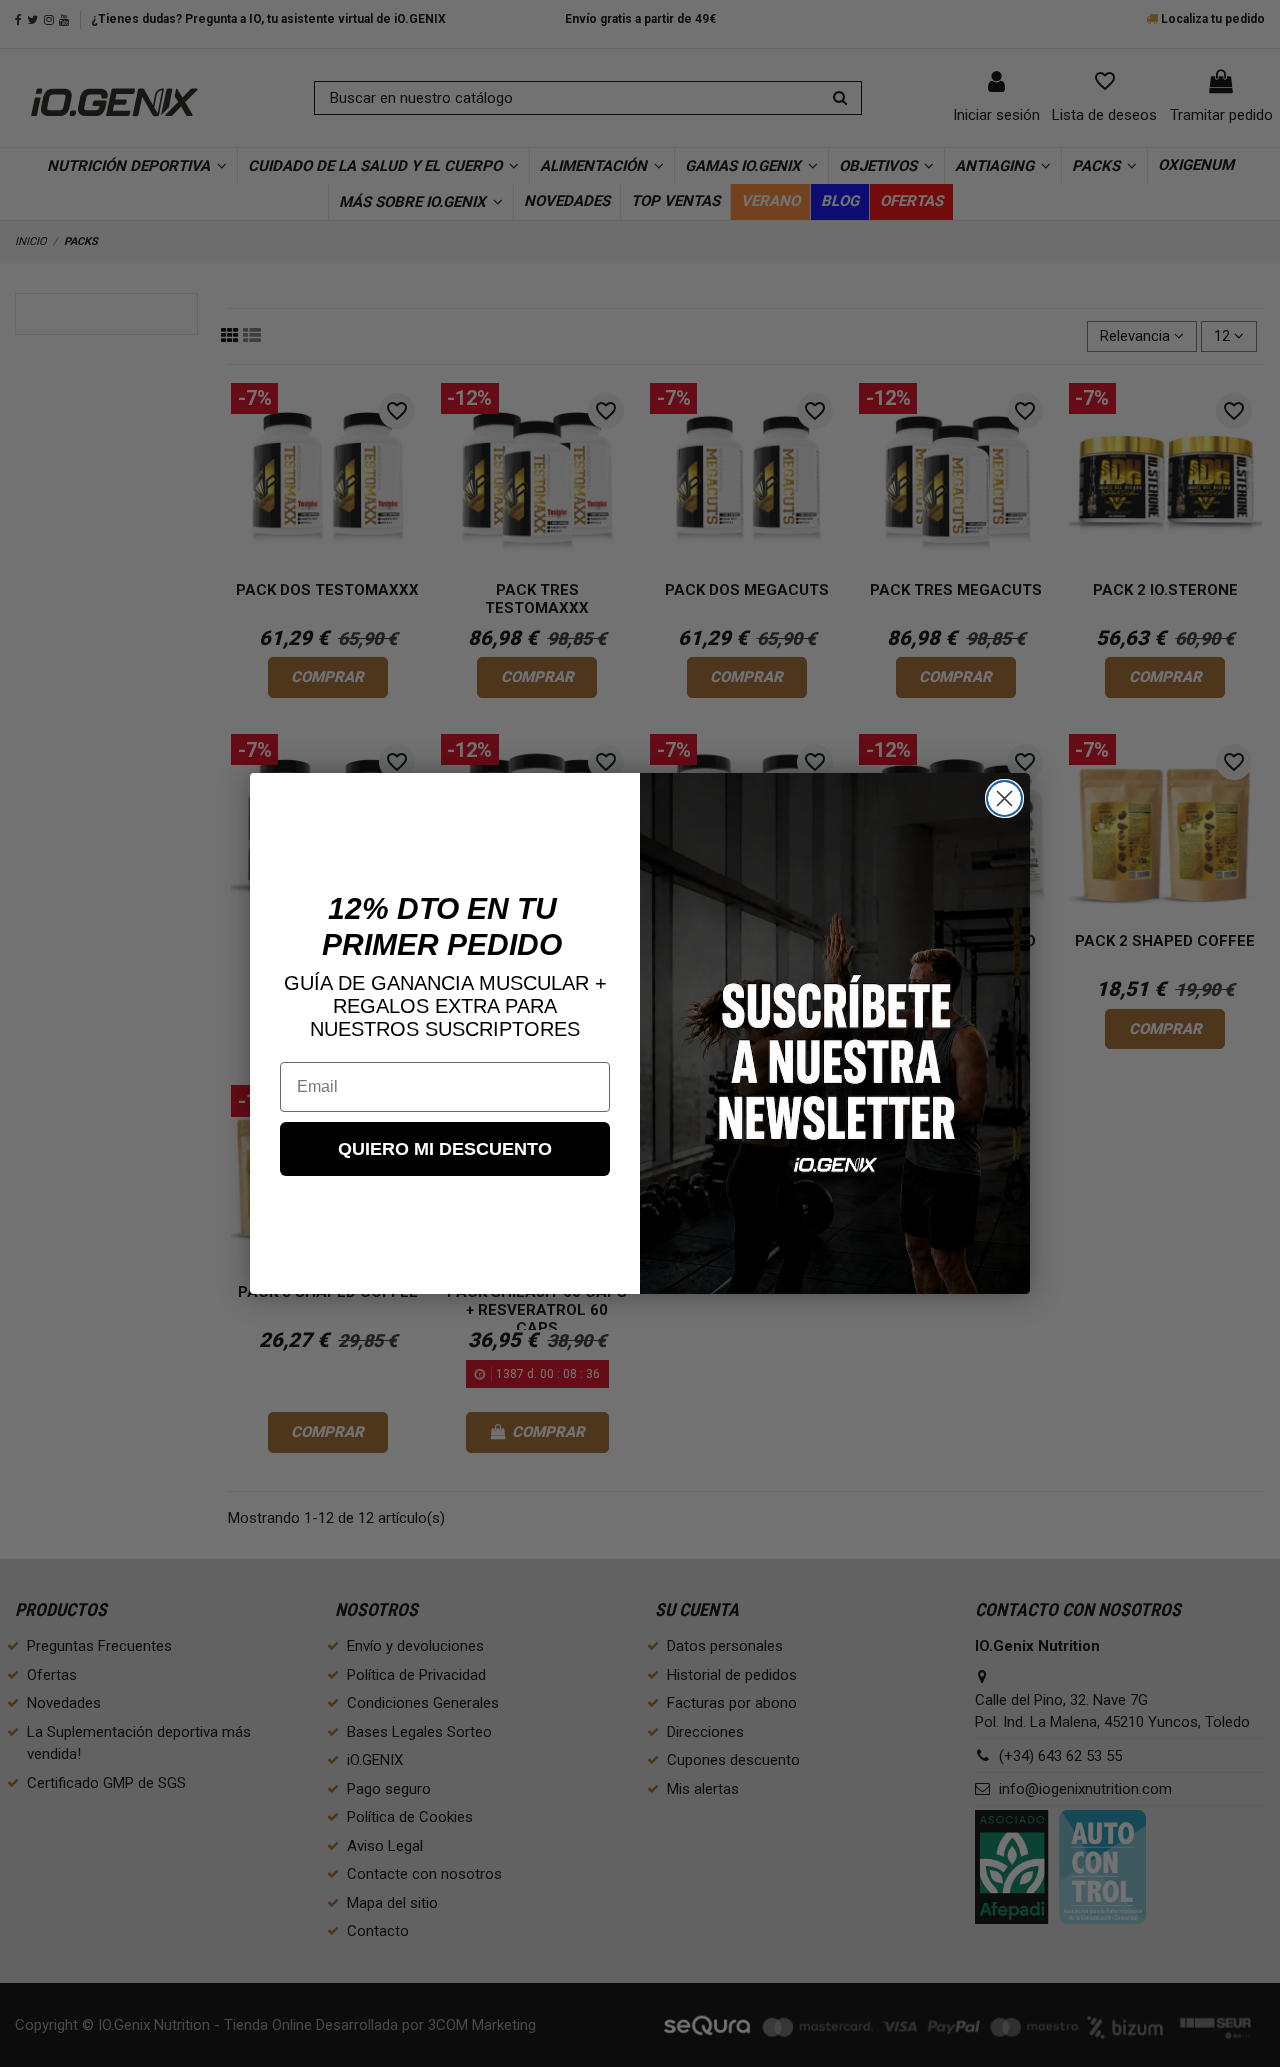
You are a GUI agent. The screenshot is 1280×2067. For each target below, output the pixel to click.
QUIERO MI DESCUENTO (445, 1149)
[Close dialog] (1004, 798)
